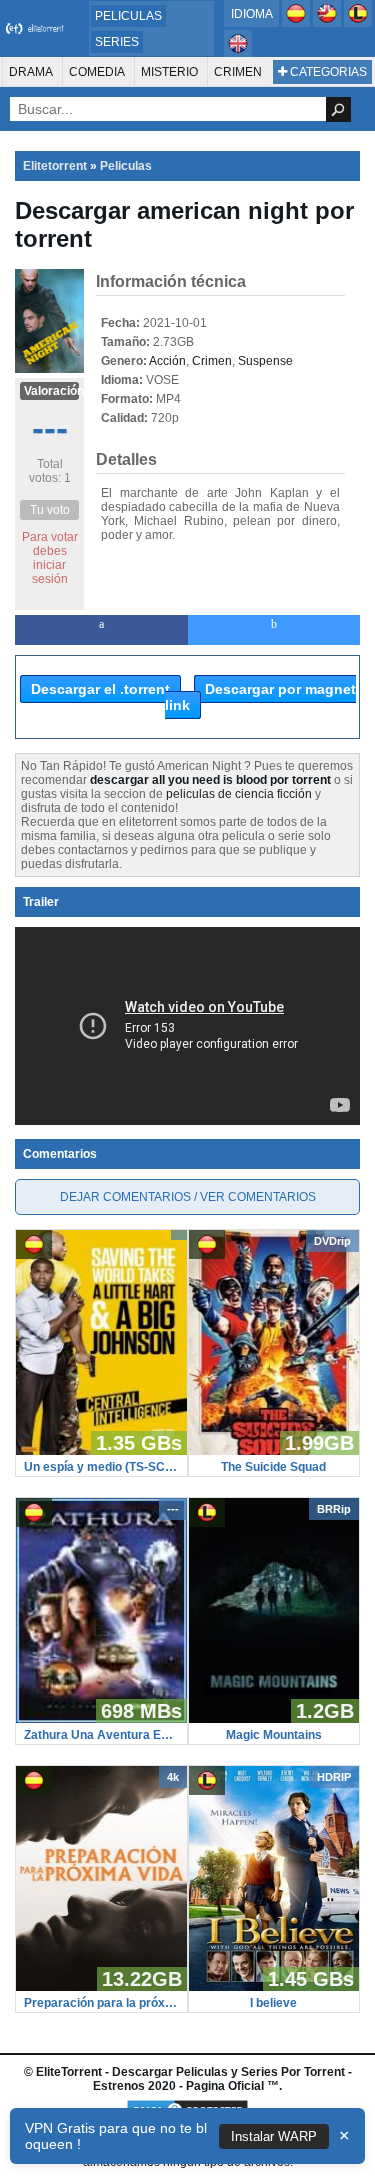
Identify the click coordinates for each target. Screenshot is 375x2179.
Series (117, 42)
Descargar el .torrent (100, 689)
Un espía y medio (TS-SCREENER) (101, 1467)
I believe (273, 2003)
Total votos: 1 (50, 471)
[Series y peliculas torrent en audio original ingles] (238, 53)
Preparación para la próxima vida (101, 2003)
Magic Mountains (274, 1735)
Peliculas (128, 16)
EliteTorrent (69, 2072)
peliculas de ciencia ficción (239, 794)
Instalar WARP (274, 2136)
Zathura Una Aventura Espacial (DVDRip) (101, 1735)
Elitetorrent (55, 166)
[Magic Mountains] (274, 1719)
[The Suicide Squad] (274, 1451)
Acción (167, 361)
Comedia (97, 72)
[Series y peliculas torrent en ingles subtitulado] (328, 23)
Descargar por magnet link (260, 697)
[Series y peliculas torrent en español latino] (358, 23)
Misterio (169, 72)
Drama (31, 72)
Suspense (265, 361)
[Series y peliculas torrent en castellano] (297, 23)
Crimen (238, 72)
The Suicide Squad (273, 1467)
